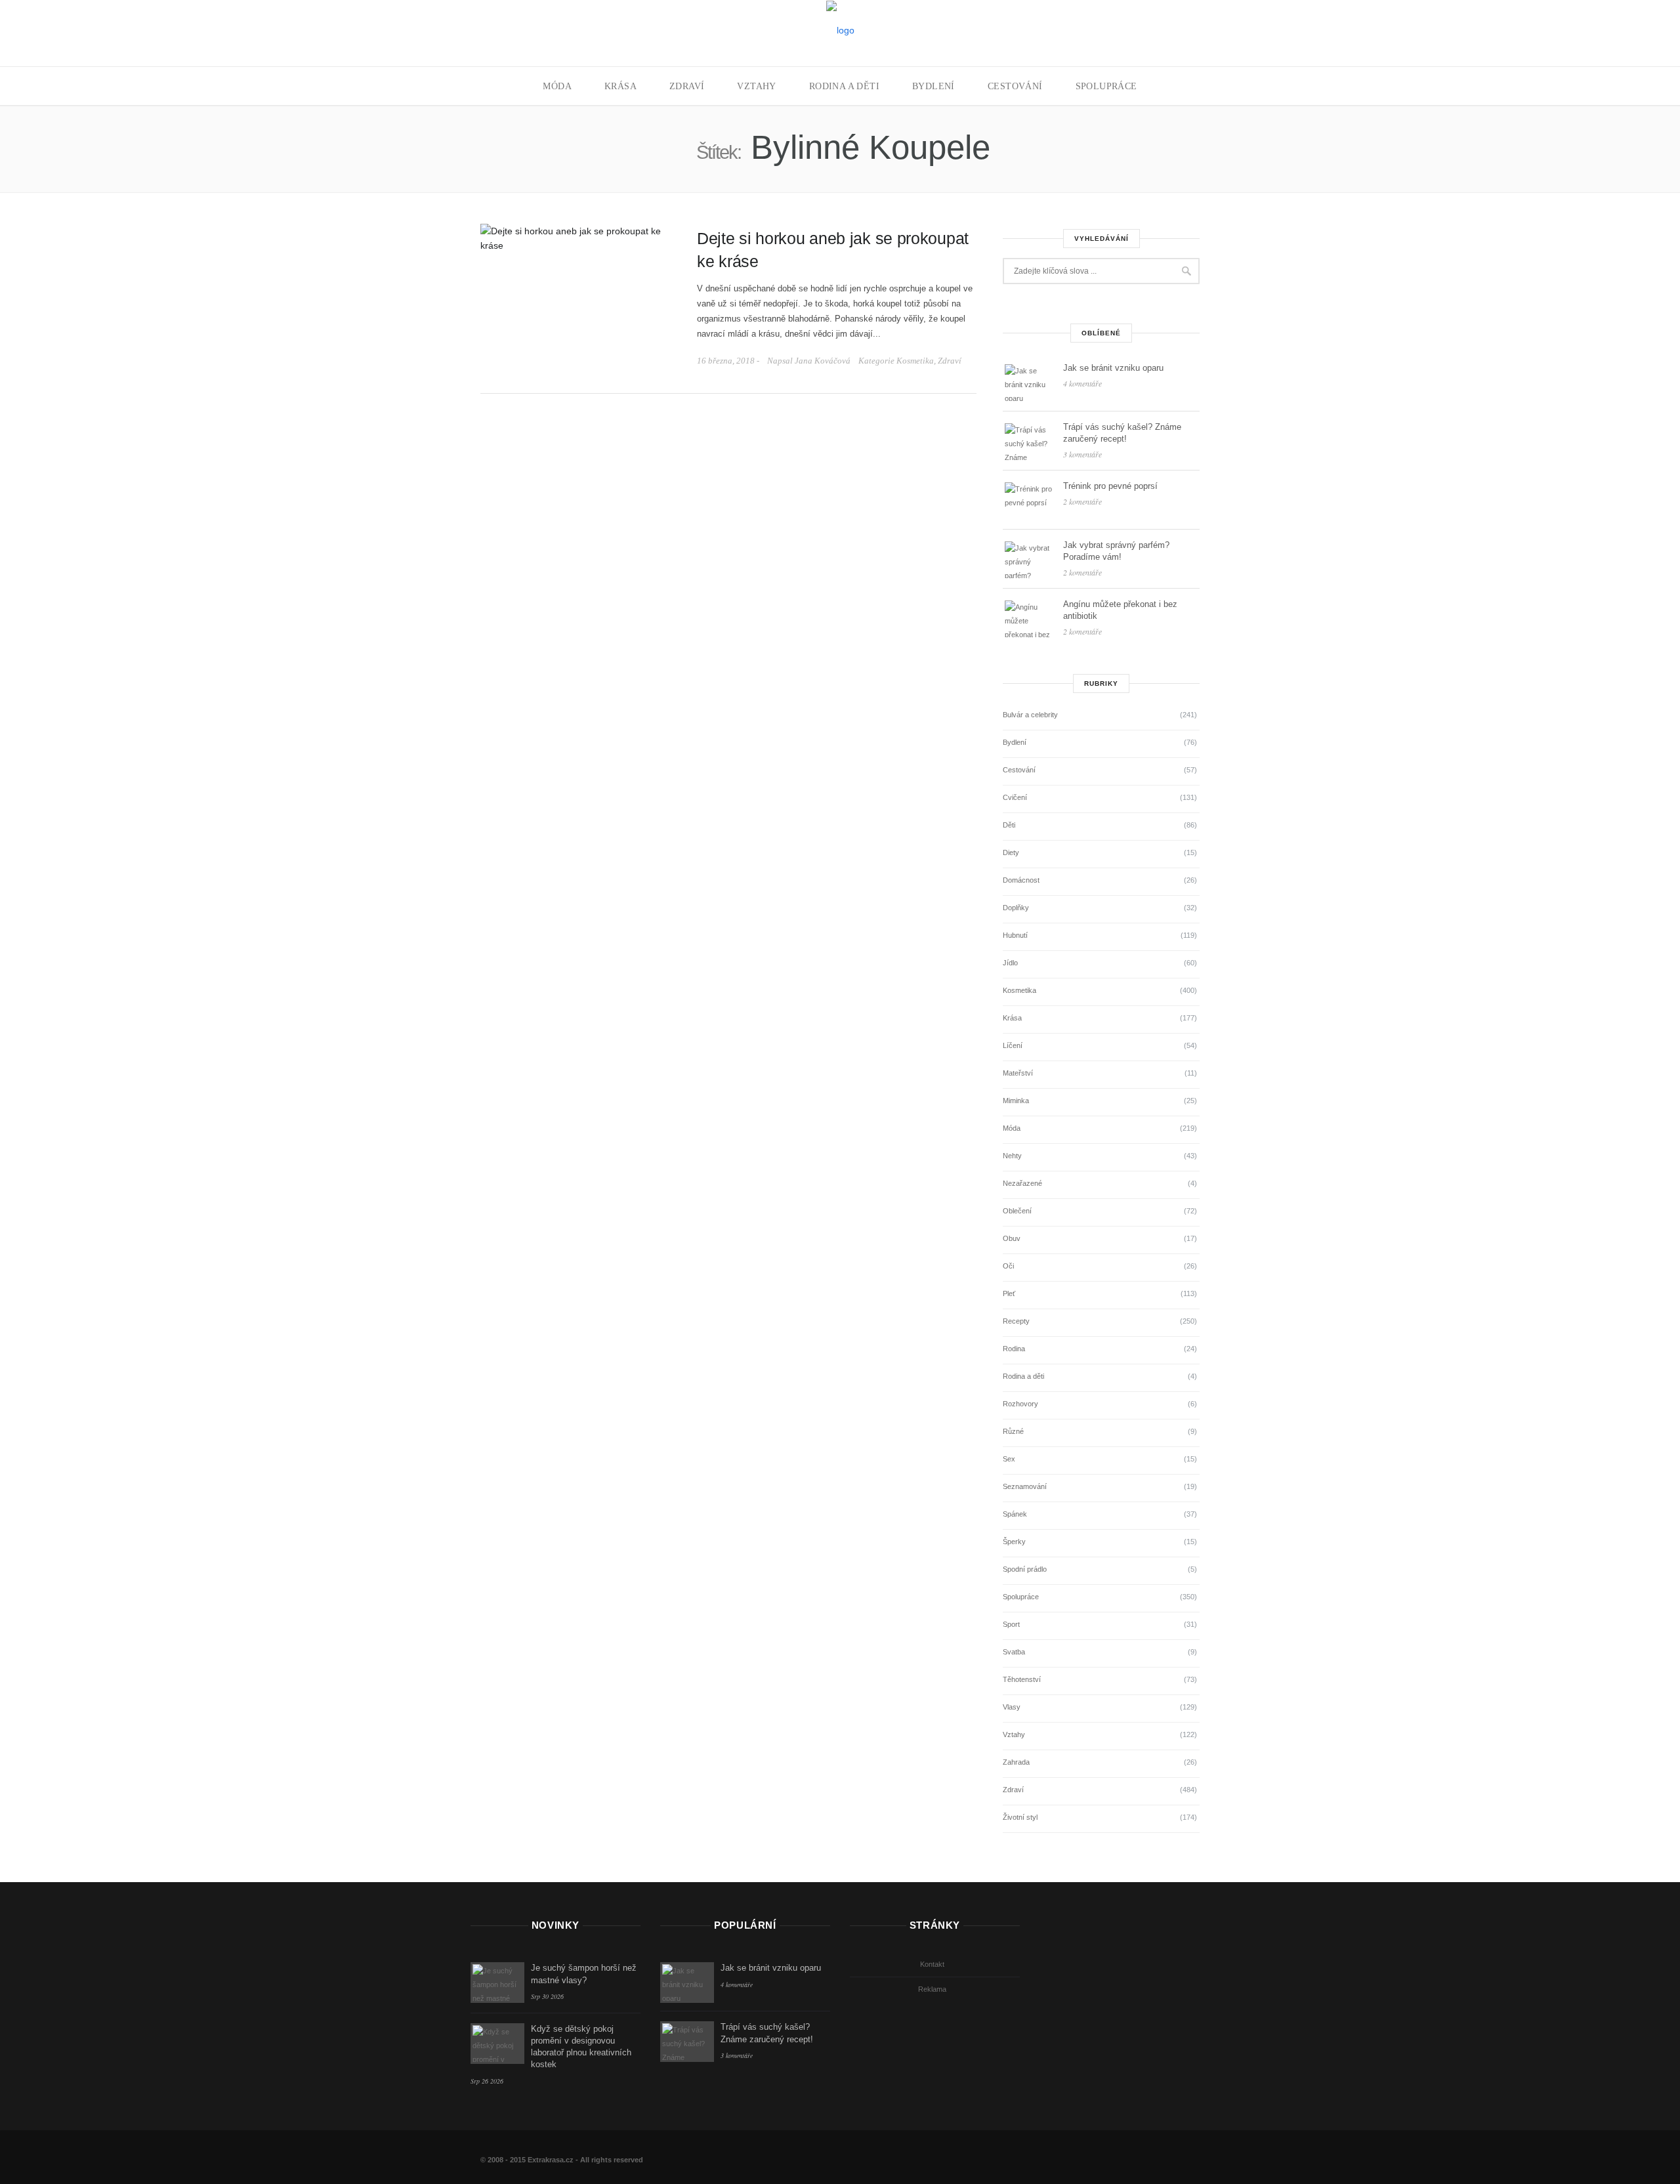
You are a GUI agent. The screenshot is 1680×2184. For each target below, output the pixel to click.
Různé (1013, 1431)
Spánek (1015, 1514)
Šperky (1014, 1542)
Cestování (1015, 86)
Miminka (1016, 1101)
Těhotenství (1022, 1679)
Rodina (1014, 1349)
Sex (1009, 1459)
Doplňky (1016, 908)
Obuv (1012, 1238)
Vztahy (756, 86)
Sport (1011, 1624)
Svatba (1014, 1652)
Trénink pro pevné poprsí (1110, 486)
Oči (1008, 1266)
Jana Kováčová (823, 361)
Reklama (932, 1989)
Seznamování (1025, 1486)
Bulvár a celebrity (1030, 715)
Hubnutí (1015, 935)
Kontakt (932, 1964)
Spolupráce (1106, 86)
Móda (557, 86)
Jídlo (1010, 963)
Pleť (1009, 1293)
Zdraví (687, 86)
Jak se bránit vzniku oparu (1113, 368)
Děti (1009, 825)
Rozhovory (1020, 1404)
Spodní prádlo (1025, 1569)
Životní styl (1020, 1817)
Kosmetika (915, 361)
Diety (1011, 852)
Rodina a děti (844, 86)
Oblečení (1017, 1211)
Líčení (1013, 1045)
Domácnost (1021, 880)
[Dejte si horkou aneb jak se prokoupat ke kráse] (579, 237)
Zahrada (1016, 1762)
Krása (620, 86)
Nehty (1012, 1156)
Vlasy (1012, 1707)
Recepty (1016, 1321)
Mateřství (1018, 1073)
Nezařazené (1022, 1183)
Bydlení (934, 86)
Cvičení (1015, 797)
